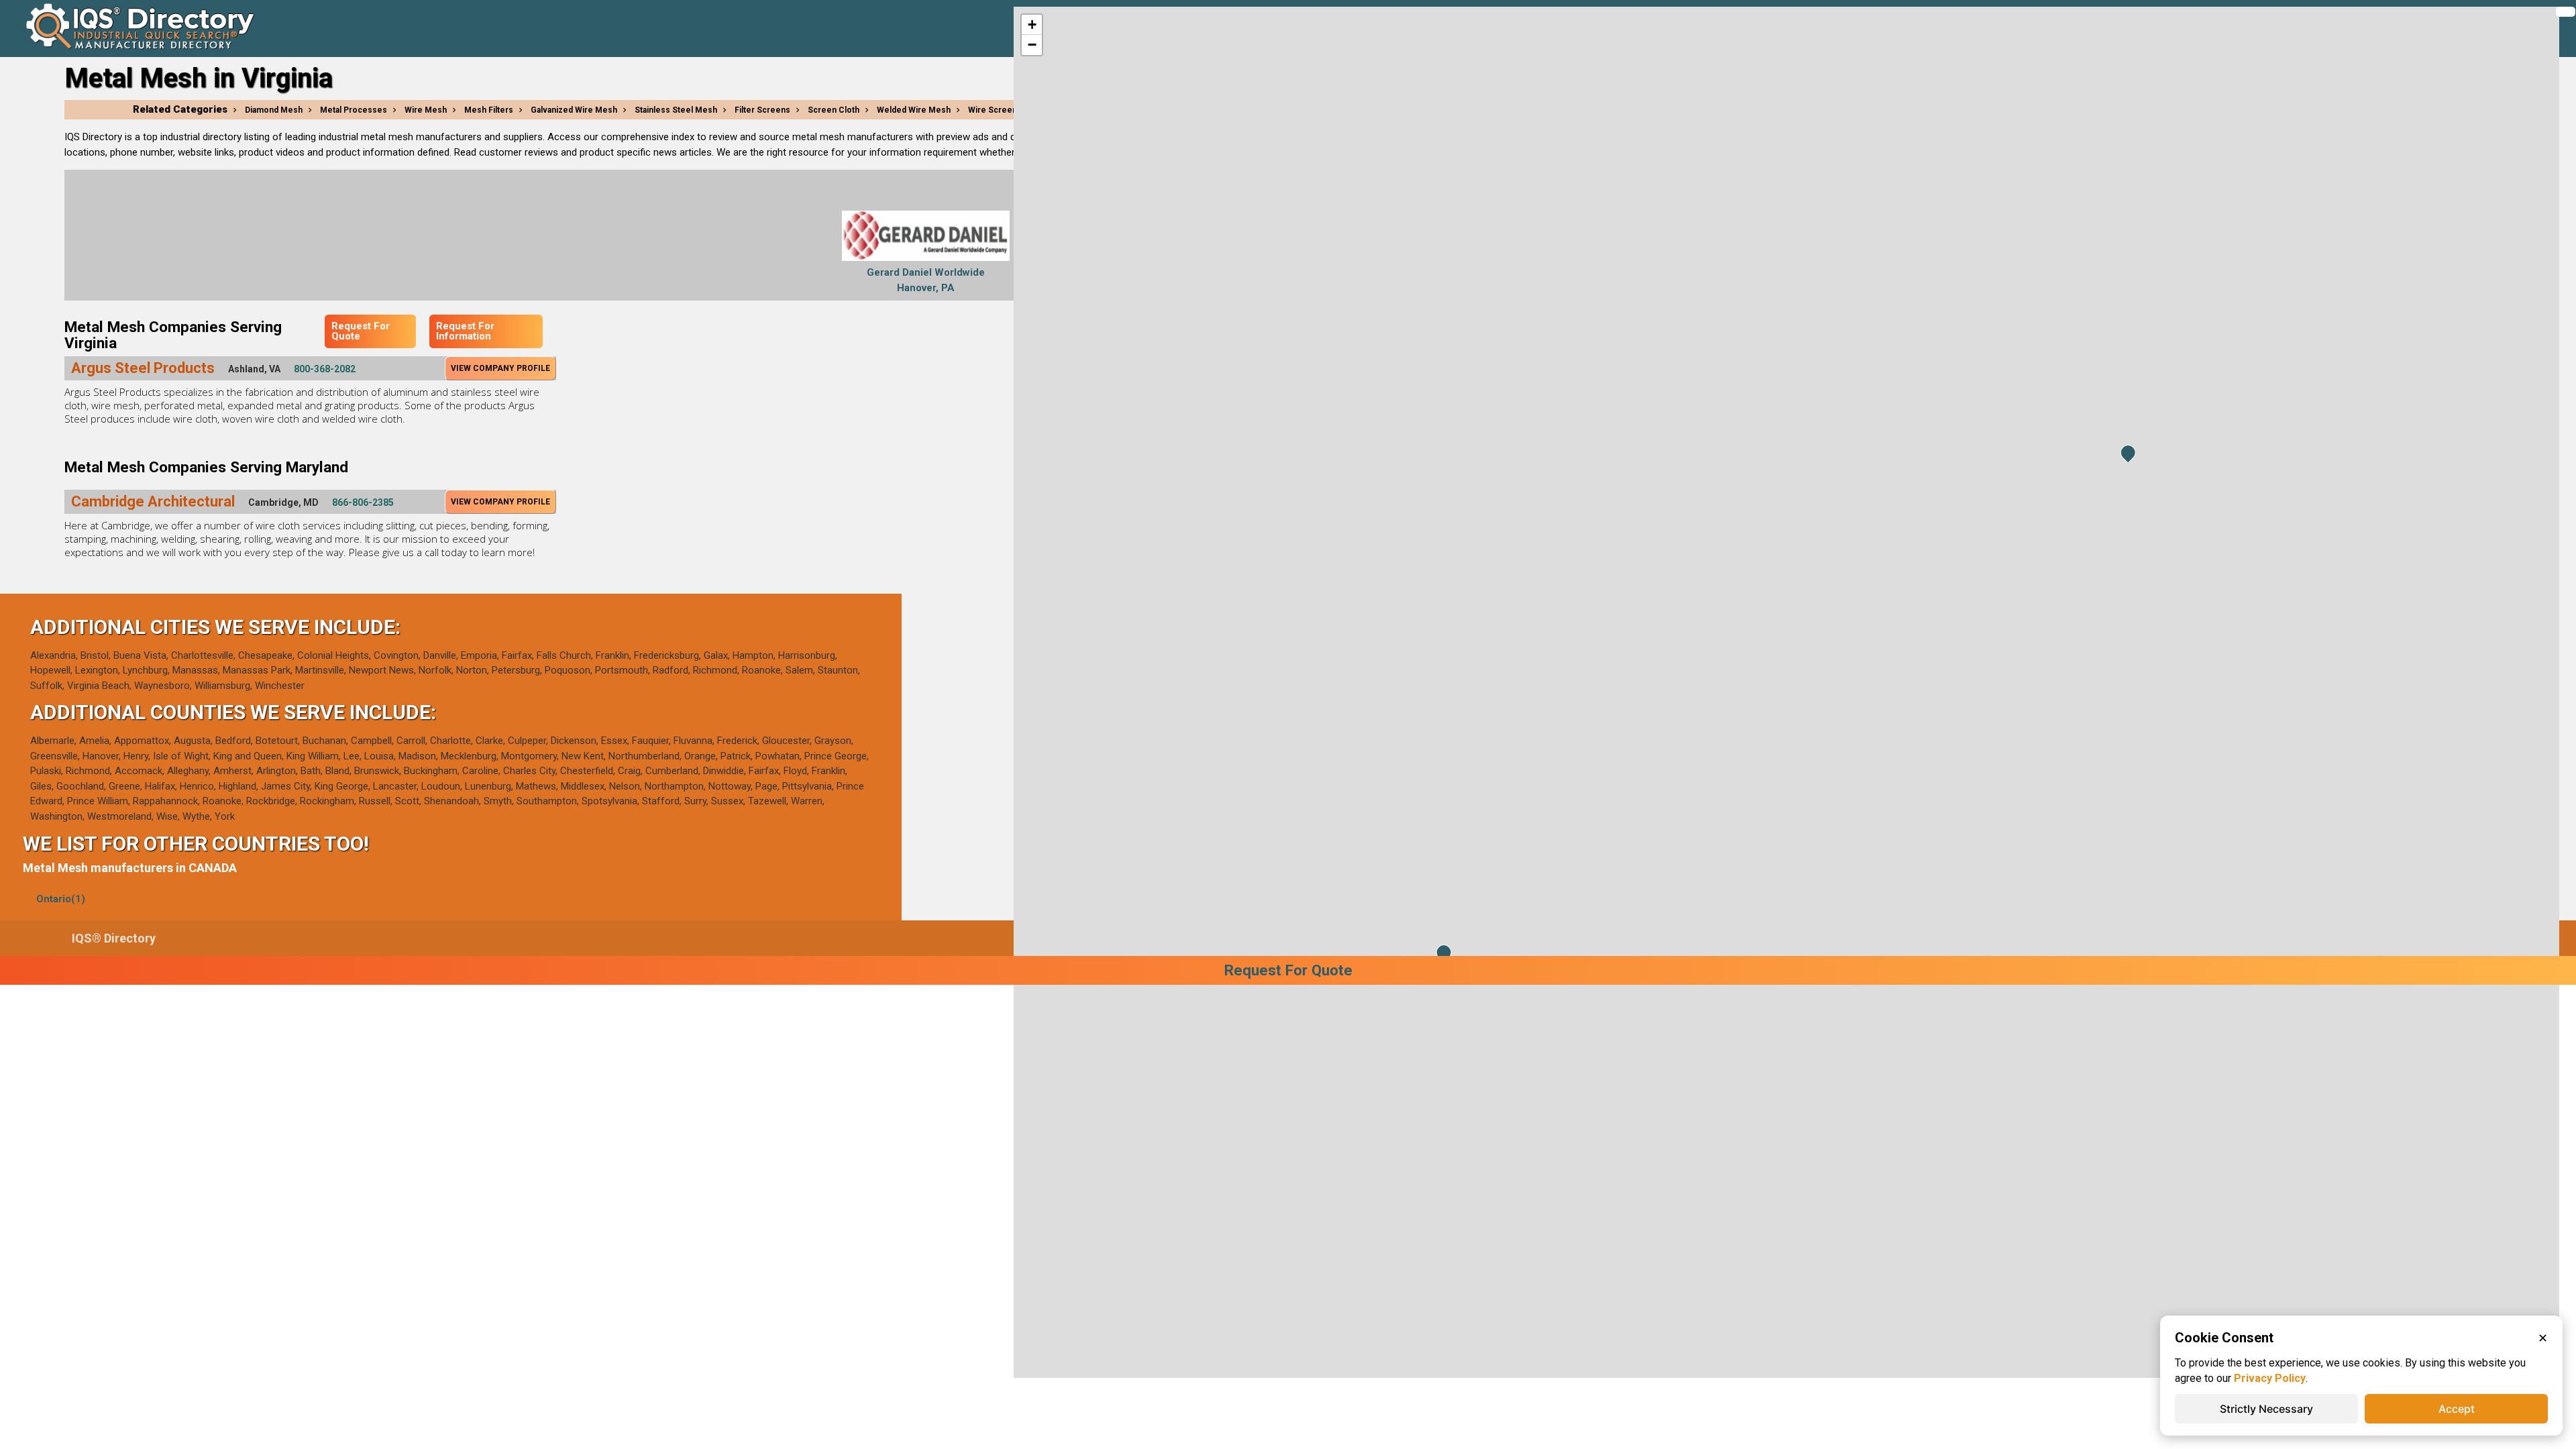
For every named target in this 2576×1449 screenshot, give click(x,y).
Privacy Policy (2270, 1378)
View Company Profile (500, 368)
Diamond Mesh (274, 110)
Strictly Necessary (2266, 1409)
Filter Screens (762, 110)
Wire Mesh (426, 110)
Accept (2457, 1409)
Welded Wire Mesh (914, 110)
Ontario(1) (61, 899)
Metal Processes (354, 110)
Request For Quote (361, 331)
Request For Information (465, 331)
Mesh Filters (489, 110)
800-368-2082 (325, 369)
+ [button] (1032, 24)
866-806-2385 (363, 502)
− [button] (1032, 45)
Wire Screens (995, 110)
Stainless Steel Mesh (676, 110)
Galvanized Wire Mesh (574, 110)
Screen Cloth (834, 110)
